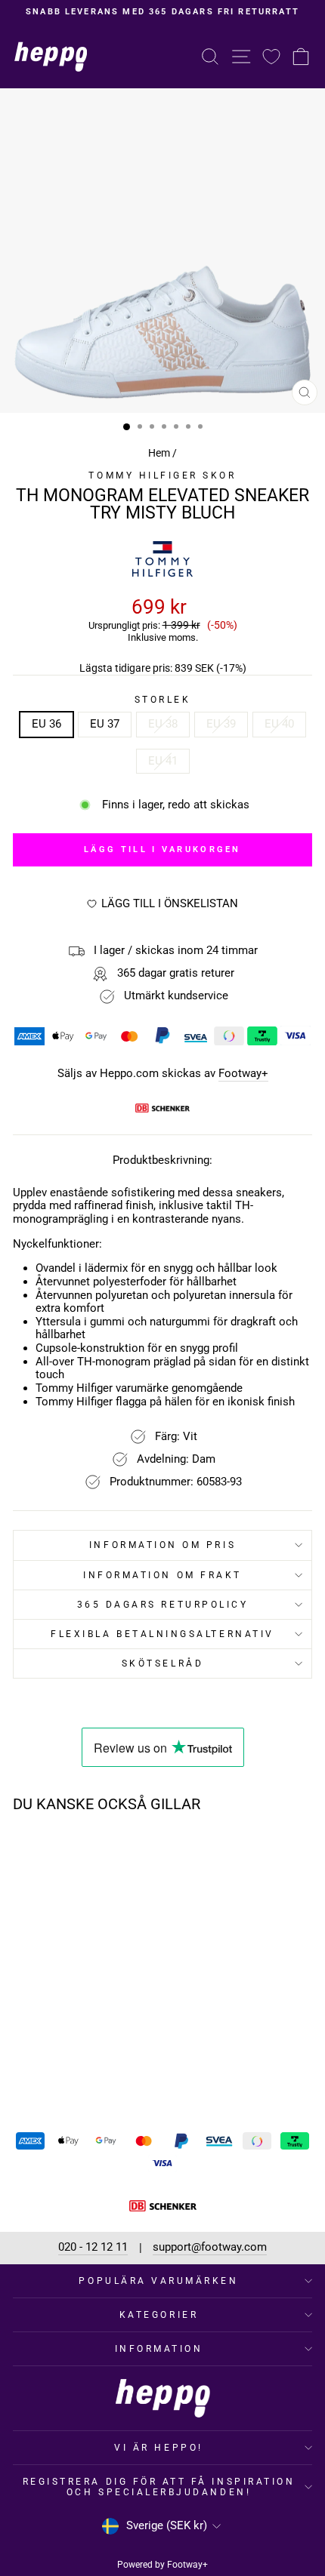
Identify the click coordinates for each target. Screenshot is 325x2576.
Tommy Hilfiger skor (162, 475)
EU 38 (163, 724)
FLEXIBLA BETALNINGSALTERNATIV (162, 1634)
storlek (163, 700)
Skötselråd (162, 1663)
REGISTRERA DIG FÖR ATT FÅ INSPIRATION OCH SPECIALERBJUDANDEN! (159, 2487)
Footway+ (243, 1074)
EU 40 (279, 724)
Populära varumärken (158, 2281)
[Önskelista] (271, 56)
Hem (159, 453)
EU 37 (105, 724)
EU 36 (46, 724)
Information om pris (162, 1545)
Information (159, 2349)
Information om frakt (162, 1575)
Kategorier (159, 2315)
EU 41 (163, 761)
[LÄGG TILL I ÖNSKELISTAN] (109, 1853)
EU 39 (221, 724)
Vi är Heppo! (158, 2448)
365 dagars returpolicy (163, 1605)
